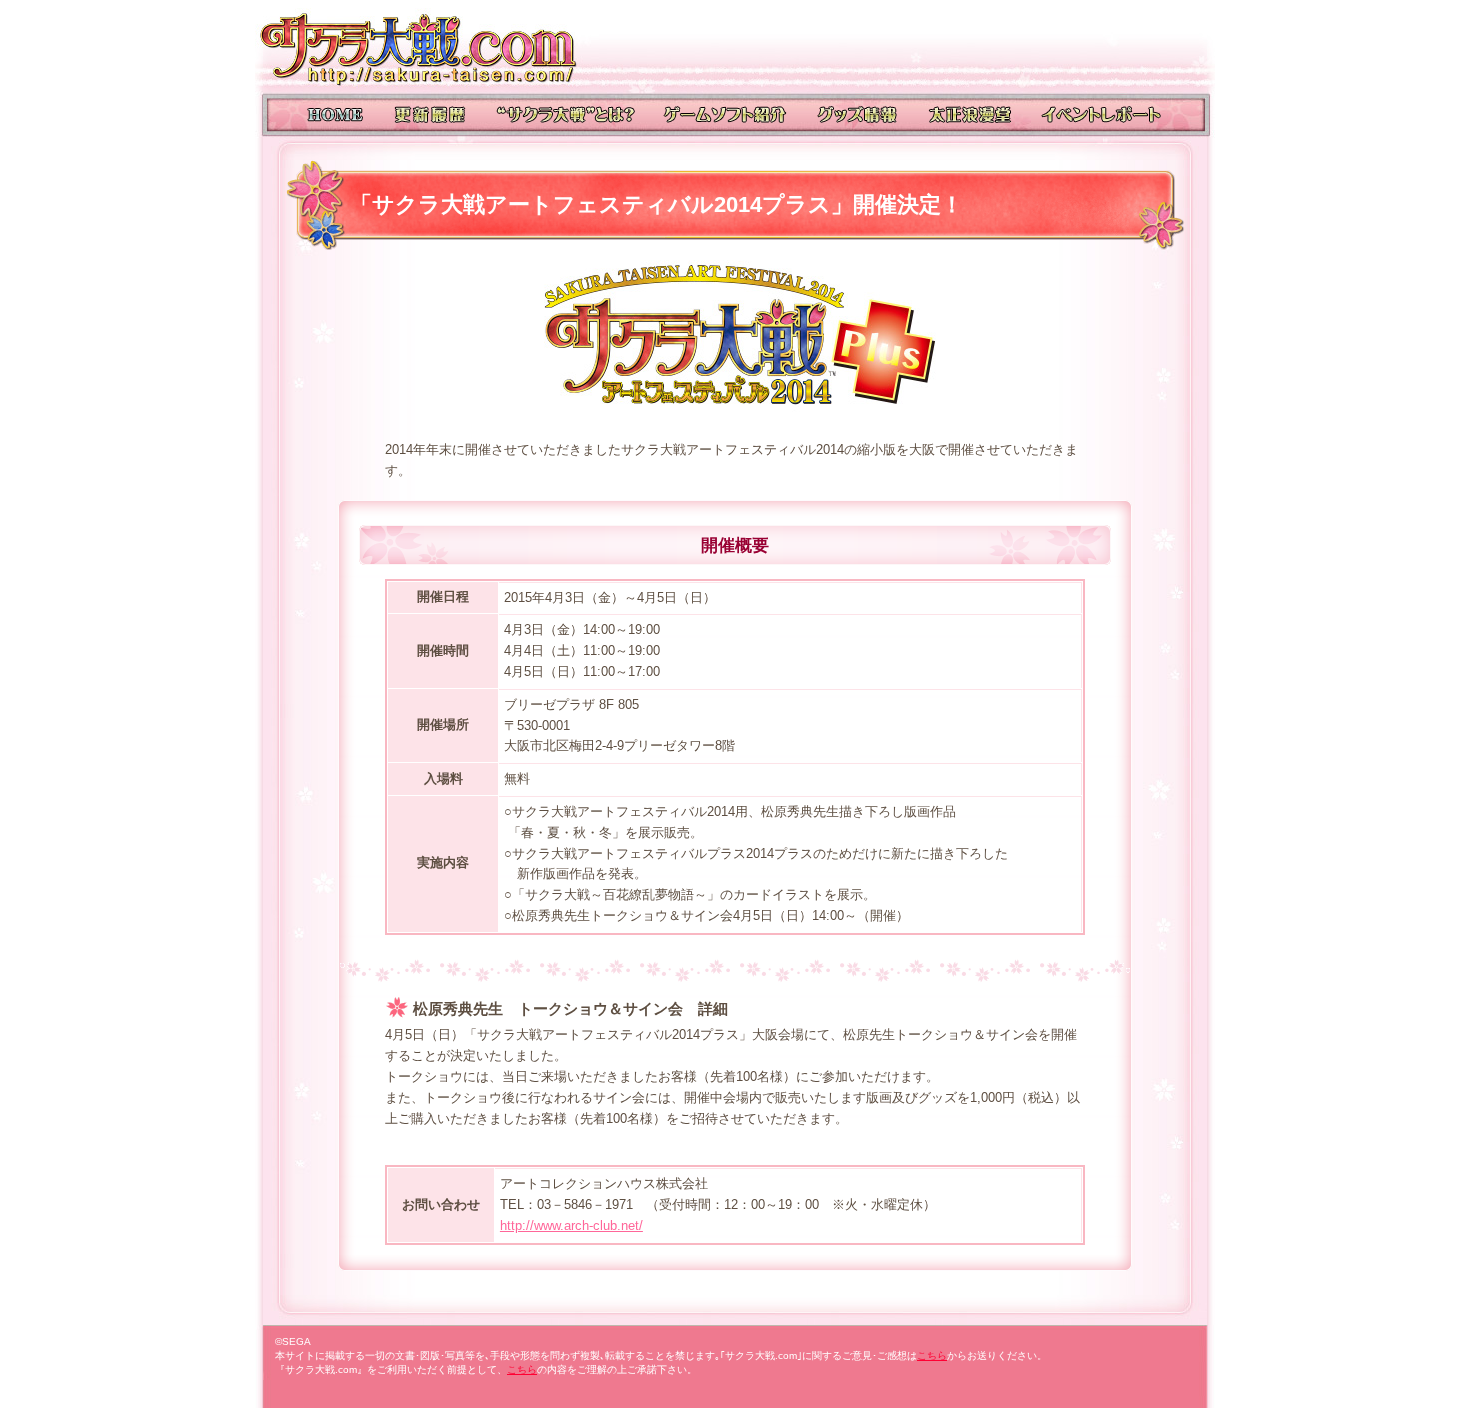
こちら (932, 1355)
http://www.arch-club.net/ (571, 1225)
